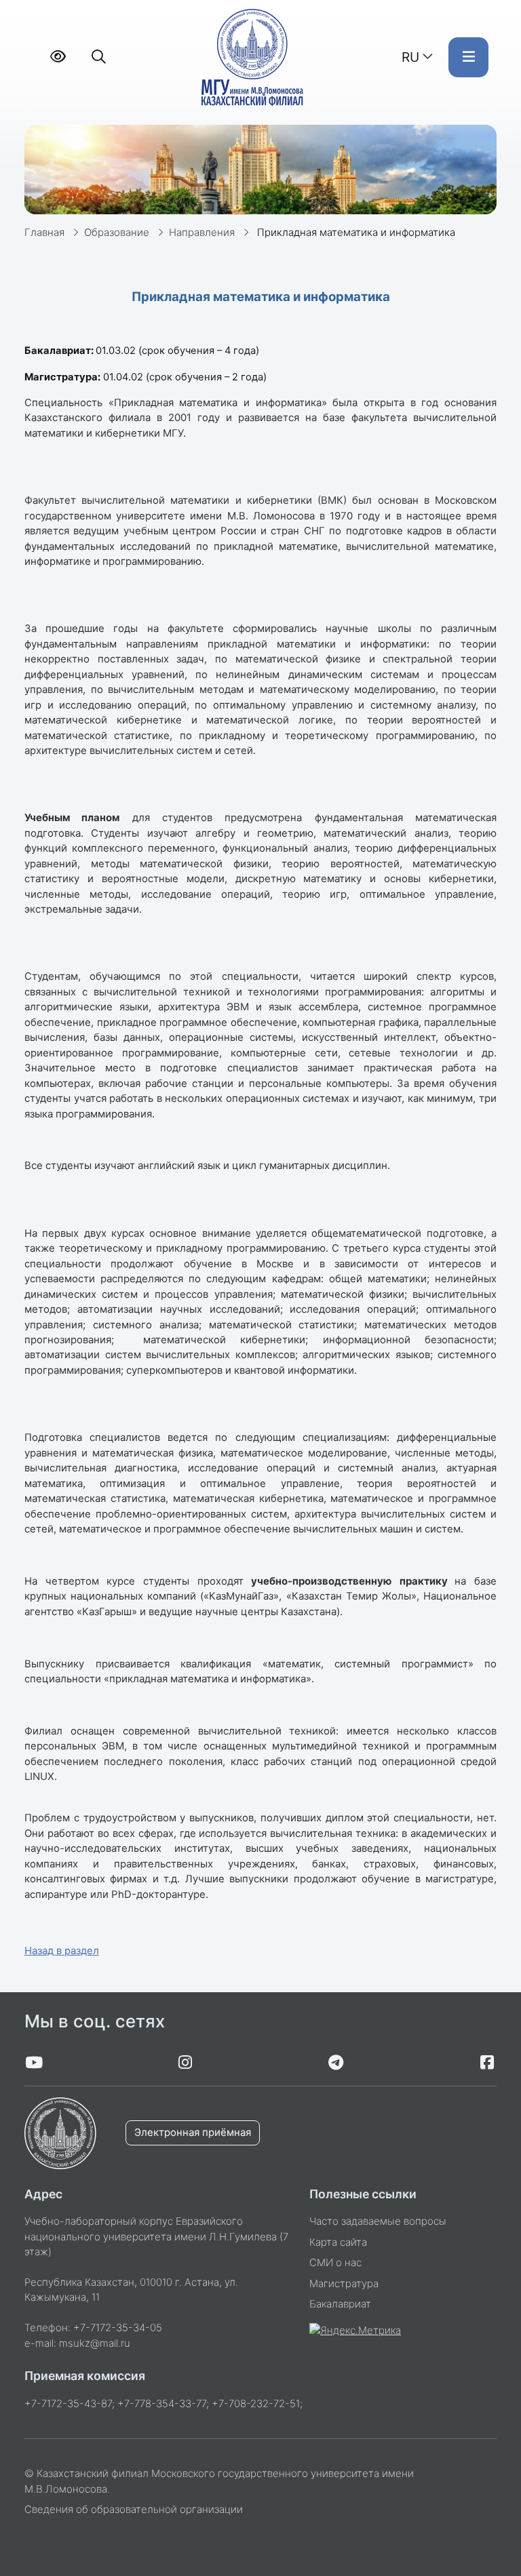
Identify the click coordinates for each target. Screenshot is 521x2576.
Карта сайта (338, 2242)
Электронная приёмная (193, 2133)
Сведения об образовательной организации (134, 2510)
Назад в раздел (62, 1951)
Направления (202, 233)
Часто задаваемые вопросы (378, 2221)
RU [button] (410, 57)
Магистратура (344, 2284)
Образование (117, 233)
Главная (44, 233)
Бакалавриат (340, 2304)
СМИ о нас (335, 2263)
